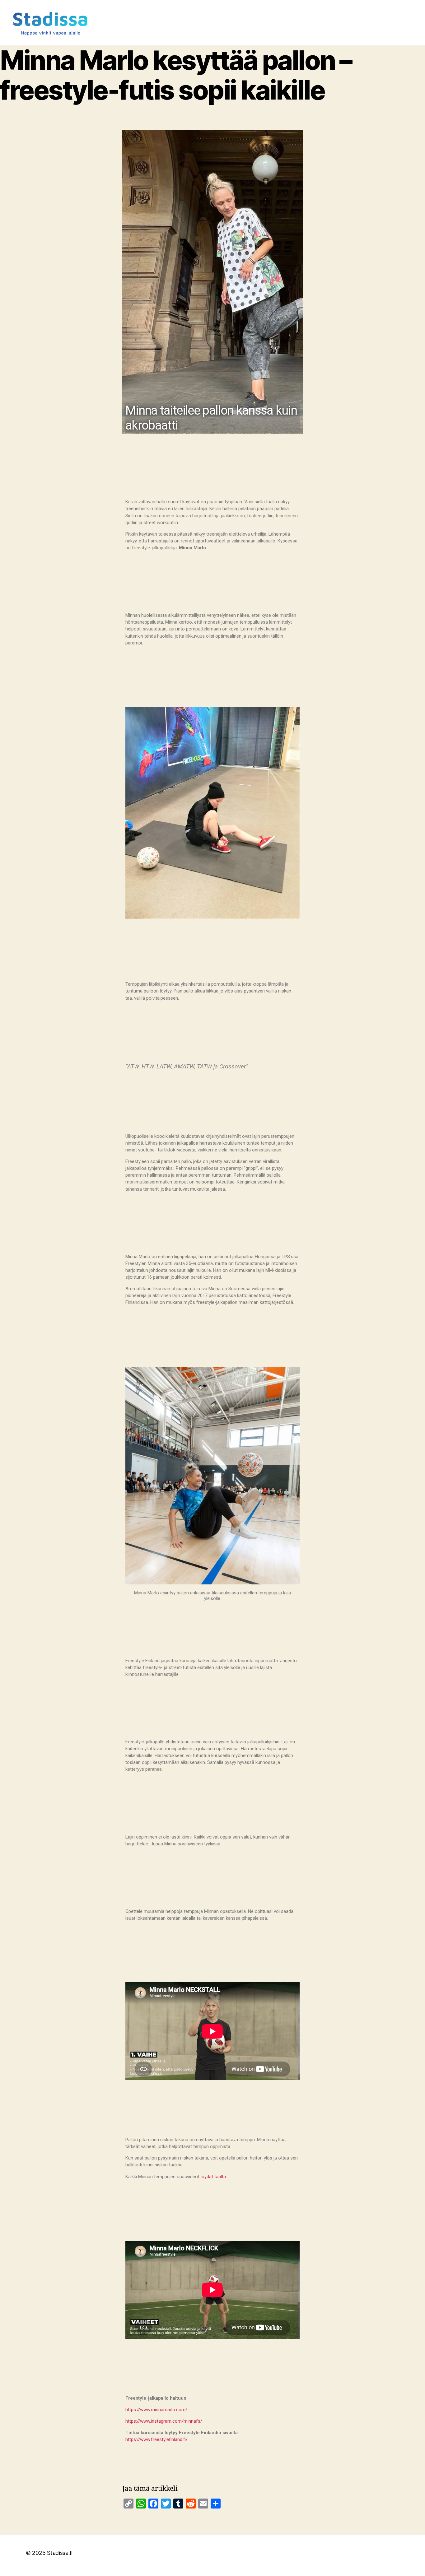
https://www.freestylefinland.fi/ (156, 2439)
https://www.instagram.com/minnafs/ (164, 2421)
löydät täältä (213, 2177)
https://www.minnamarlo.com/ (156, 2410)
